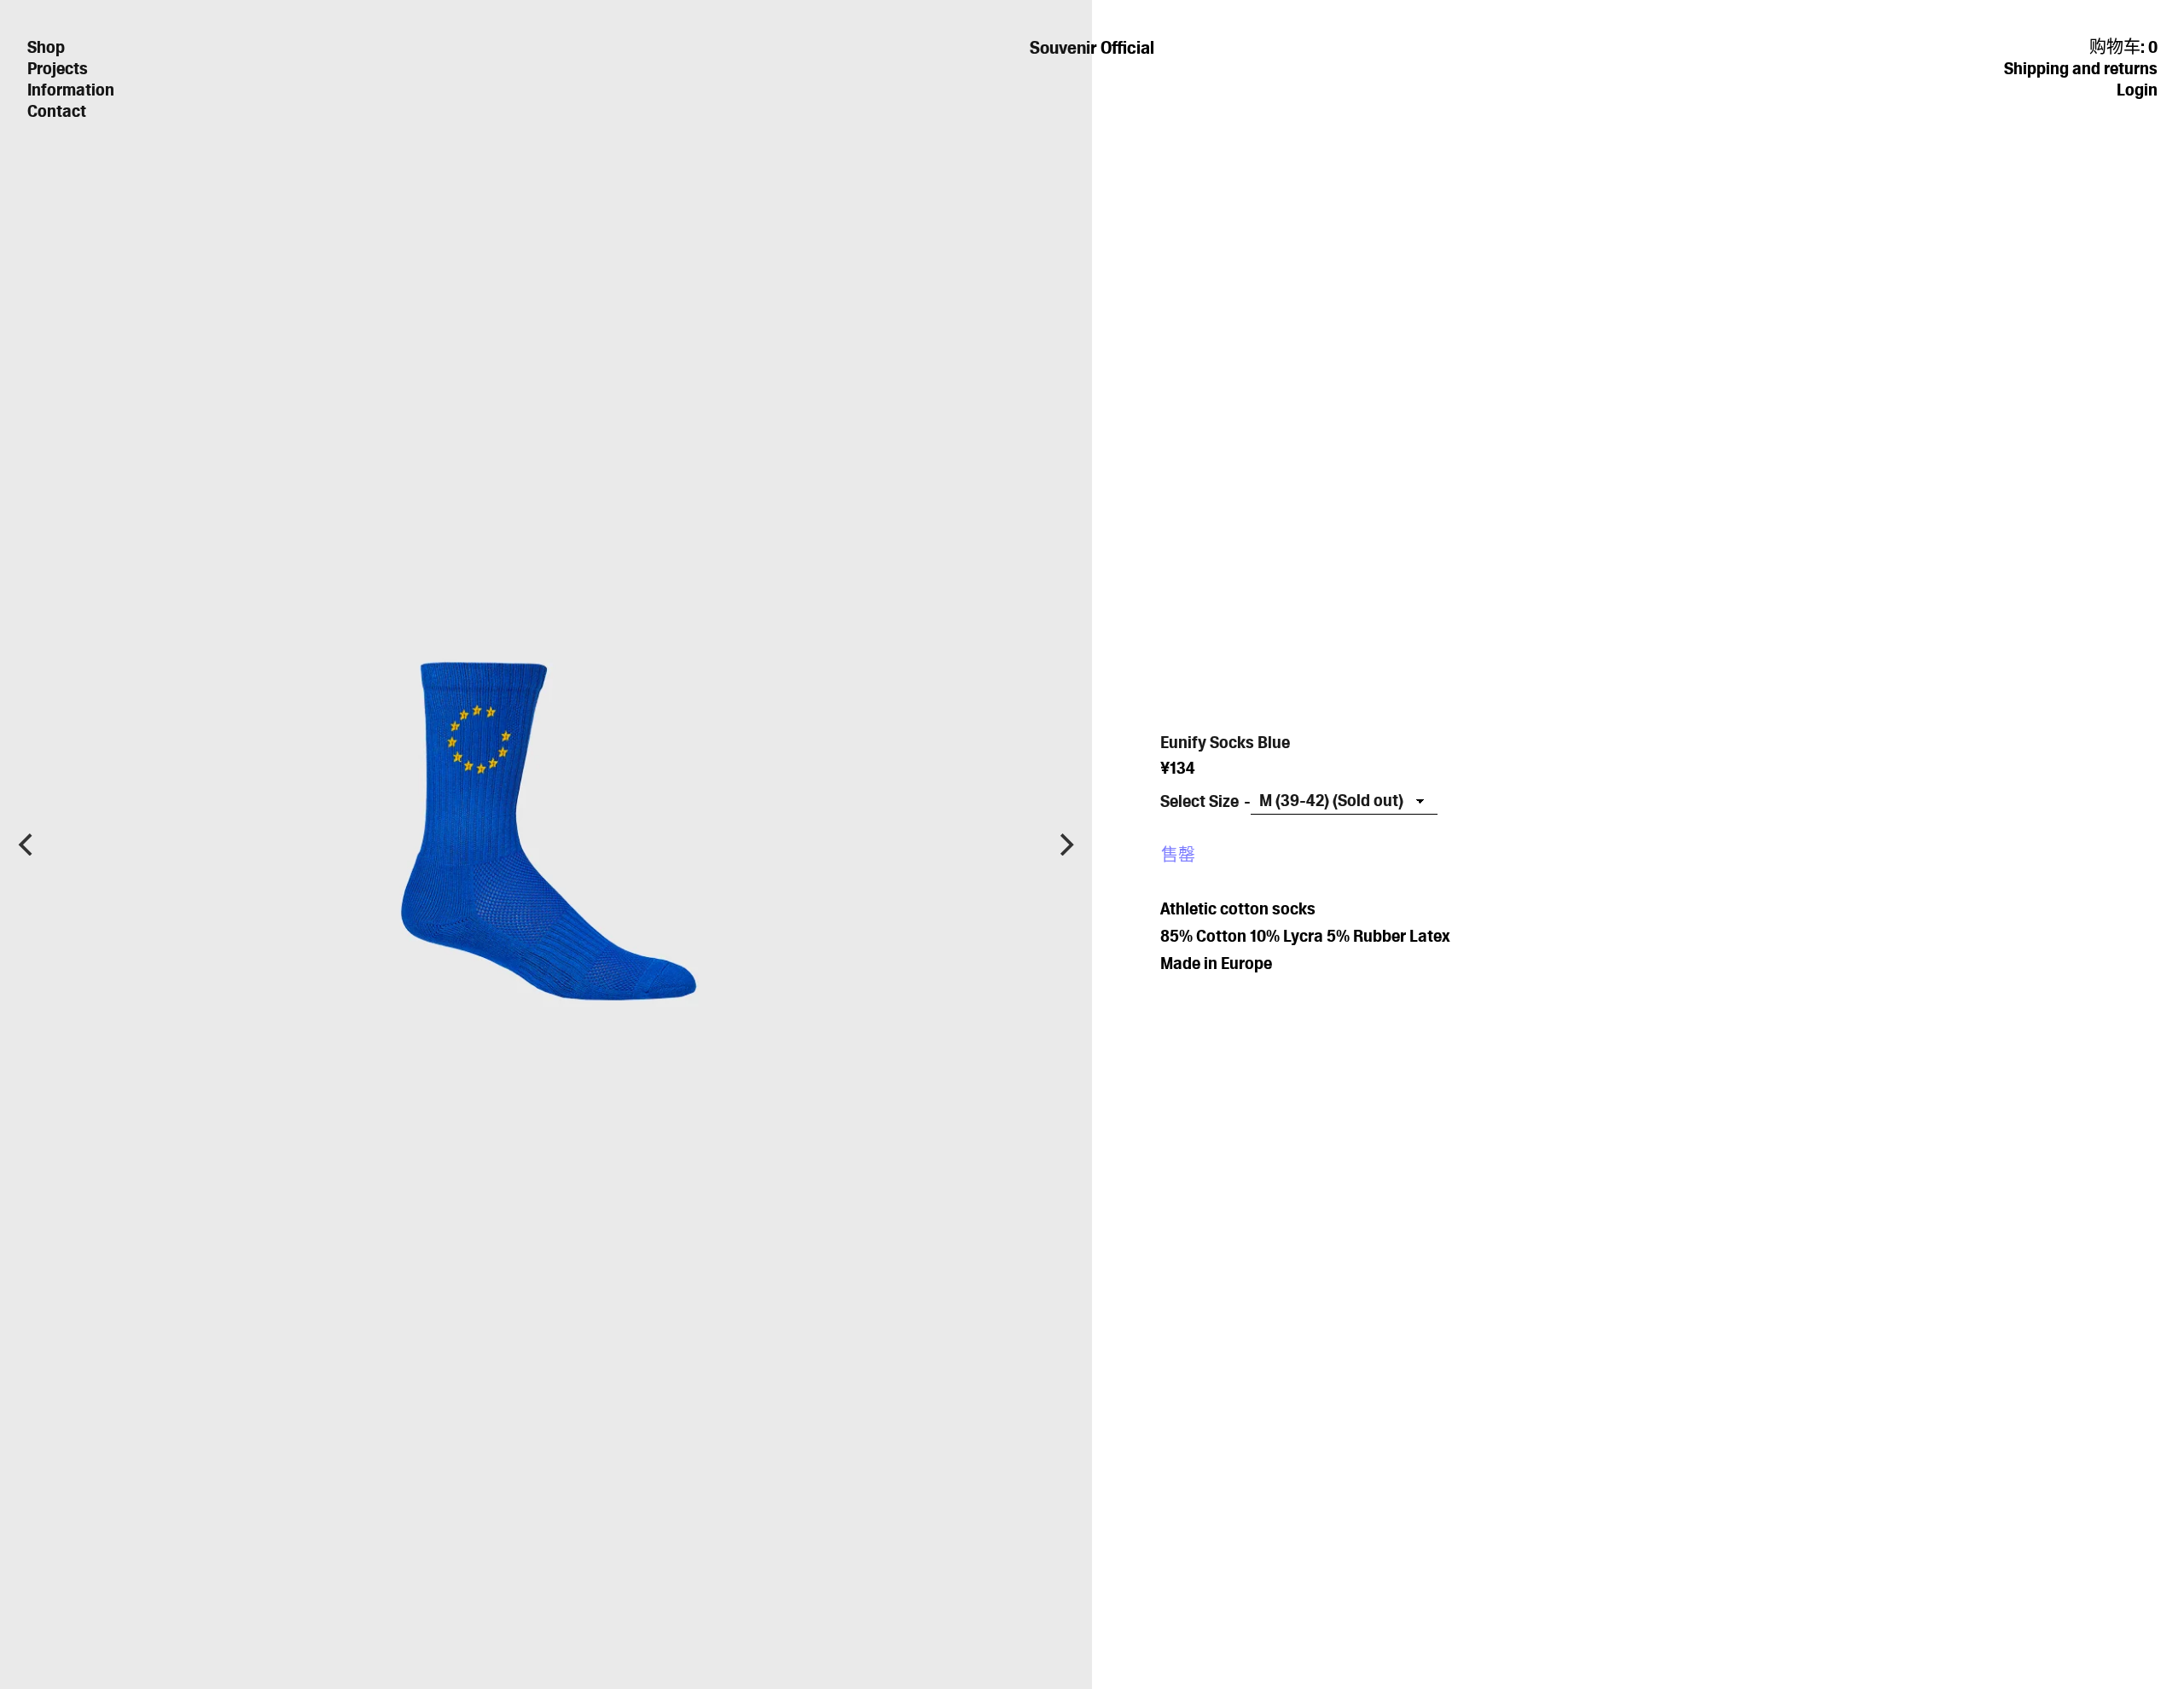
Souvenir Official (1092, 47)
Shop (46, 47)
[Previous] (27, 844)
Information (71, 90)
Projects (58, 68)
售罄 (1178, 855)
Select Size (1199, 801)
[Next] (1065, 844)
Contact (57, 111)
